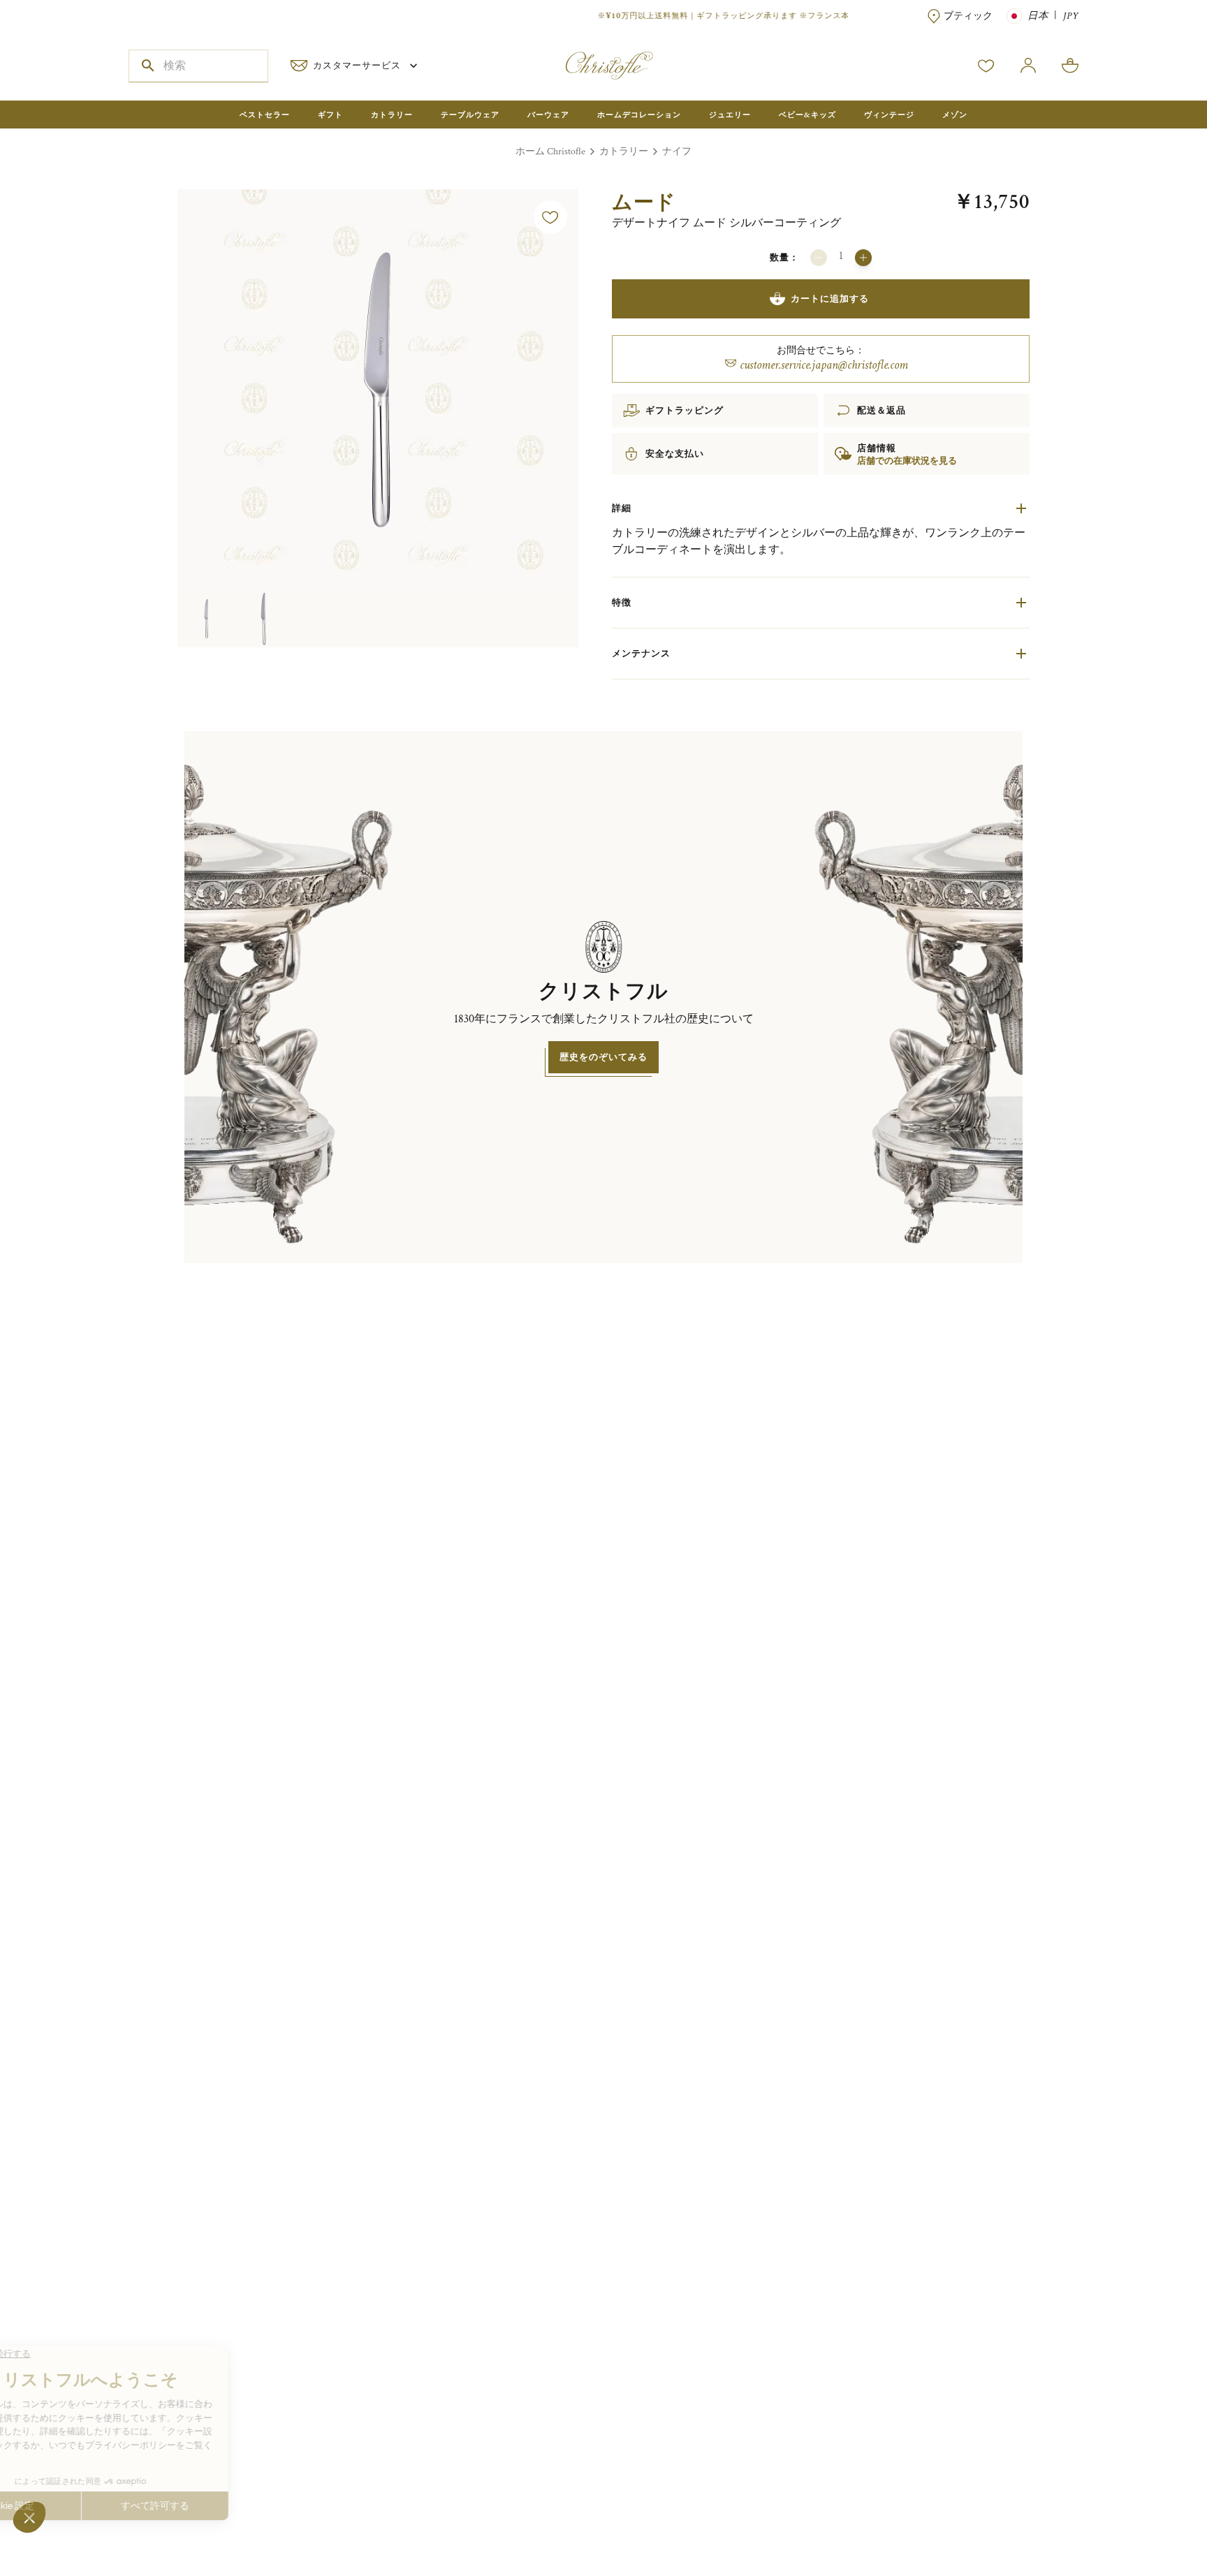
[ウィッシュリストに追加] (550, 217)
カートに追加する (830, 299)
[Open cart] (1070, 66)
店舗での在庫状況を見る (907, 461)
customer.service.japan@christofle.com (824, 365)
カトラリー (624, 152)
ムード (644, 202)
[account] (986, 66)
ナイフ (677, 152)
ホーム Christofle (550, 152)
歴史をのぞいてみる (603, 1057)
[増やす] (863, 258)
